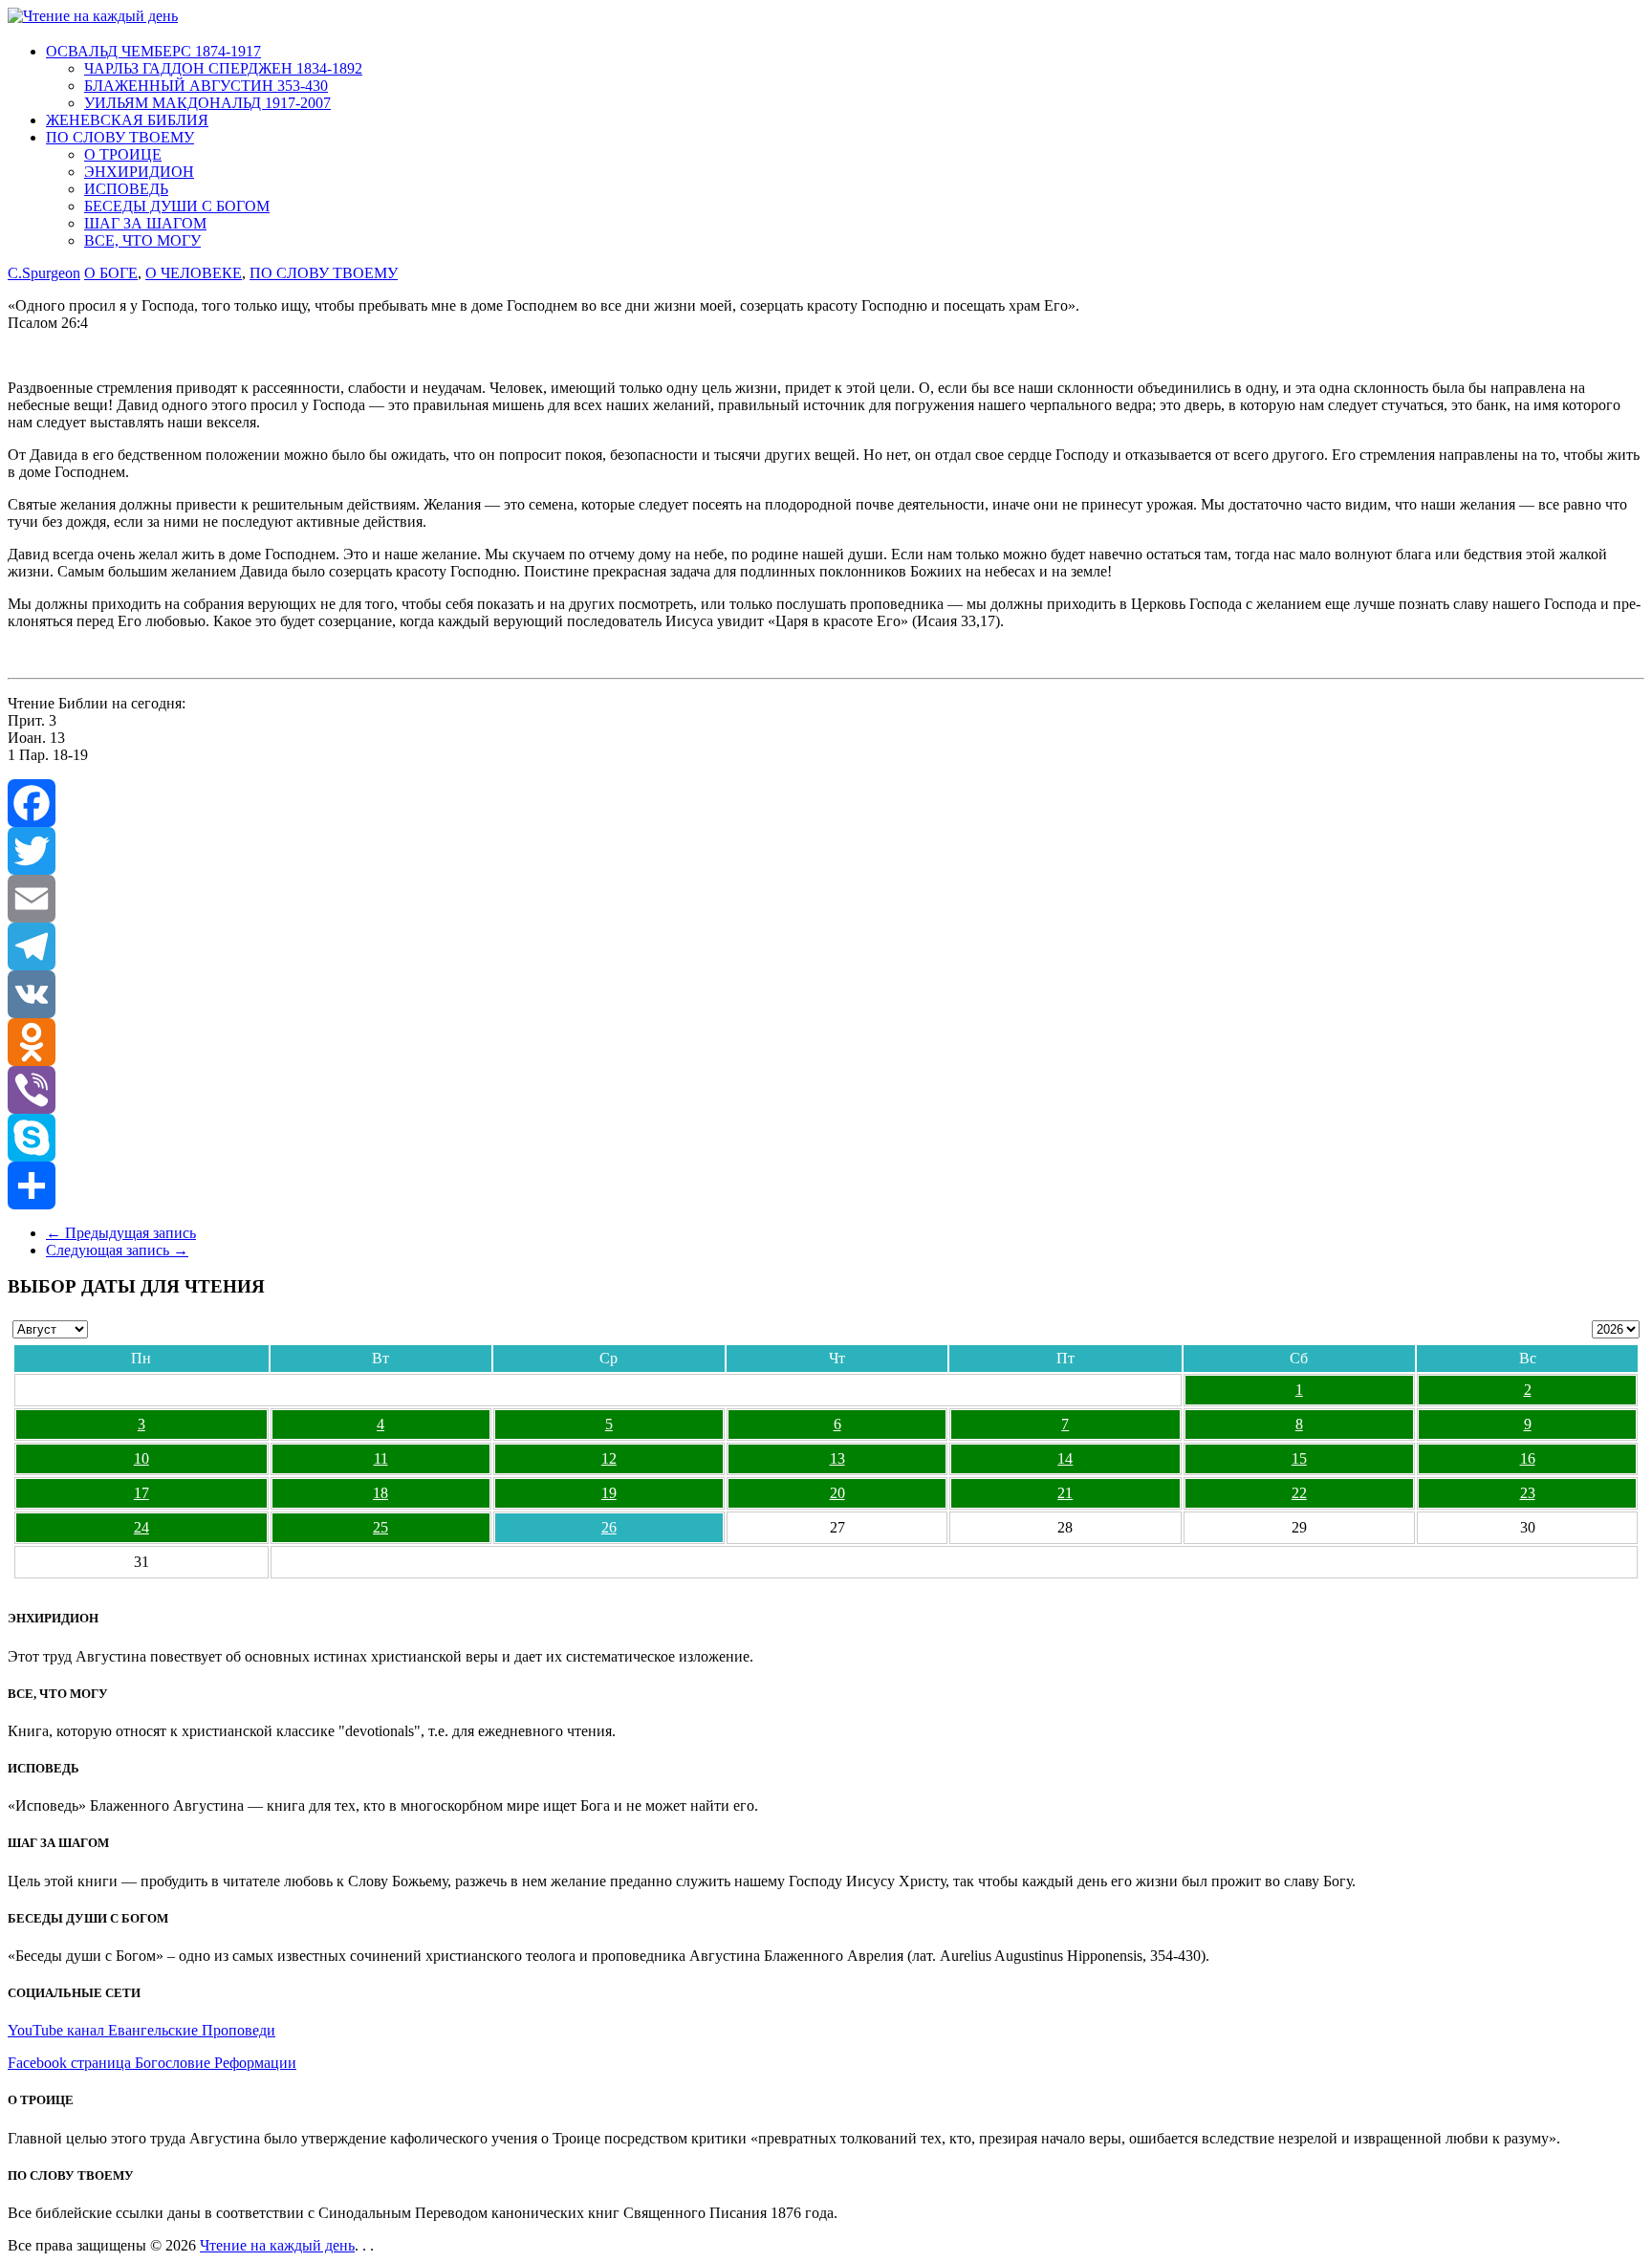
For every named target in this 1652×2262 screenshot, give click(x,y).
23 (1528, 1493)
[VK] (826, 994)
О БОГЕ (111, 273)
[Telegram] (826, 946)
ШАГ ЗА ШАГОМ (145, 223)
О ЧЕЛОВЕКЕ (194, 273)
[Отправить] (826, 1185)
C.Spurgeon (44, 273)
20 (837, 1493)
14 (1065, 1458)
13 (837, 1458)
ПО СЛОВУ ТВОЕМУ (120, 137)
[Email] (826, 899)
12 (609, 1458)
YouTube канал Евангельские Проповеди (141, 2030)
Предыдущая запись (121, 1233)
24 (141, 1527)
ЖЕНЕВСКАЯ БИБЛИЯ (127, 120)
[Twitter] (826, 851)
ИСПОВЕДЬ (126, 189)
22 (1299, 1493)
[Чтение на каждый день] (93, 16)
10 (141, 1458)
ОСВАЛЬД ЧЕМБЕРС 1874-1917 (153, 51)
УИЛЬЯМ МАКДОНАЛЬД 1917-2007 (207, 103)
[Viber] (826, 1090)
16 (1528, 1458)
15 (1299, 1458)
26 (609, 1527)
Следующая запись (117, 1250)
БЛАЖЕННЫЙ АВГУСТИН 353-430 (206, 86)
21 (1065, 1493)
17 (141, 1493)
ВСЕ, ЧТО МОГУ (142, 240)
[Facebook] (826, 803)
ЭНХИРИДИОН (139, 172)
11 (381, 1458)
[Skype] (826, 1138)
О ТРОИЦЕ (123, 154)
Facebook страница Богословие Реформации (152, 2063)
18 (380, 1493)
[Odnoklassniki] (826, 1042)
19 (609, 1493)
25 (380, 1527)
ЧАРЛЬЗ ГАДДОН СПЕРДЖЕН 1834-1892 (223, 68)
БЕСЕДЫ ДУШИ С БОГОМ (177, 206)
